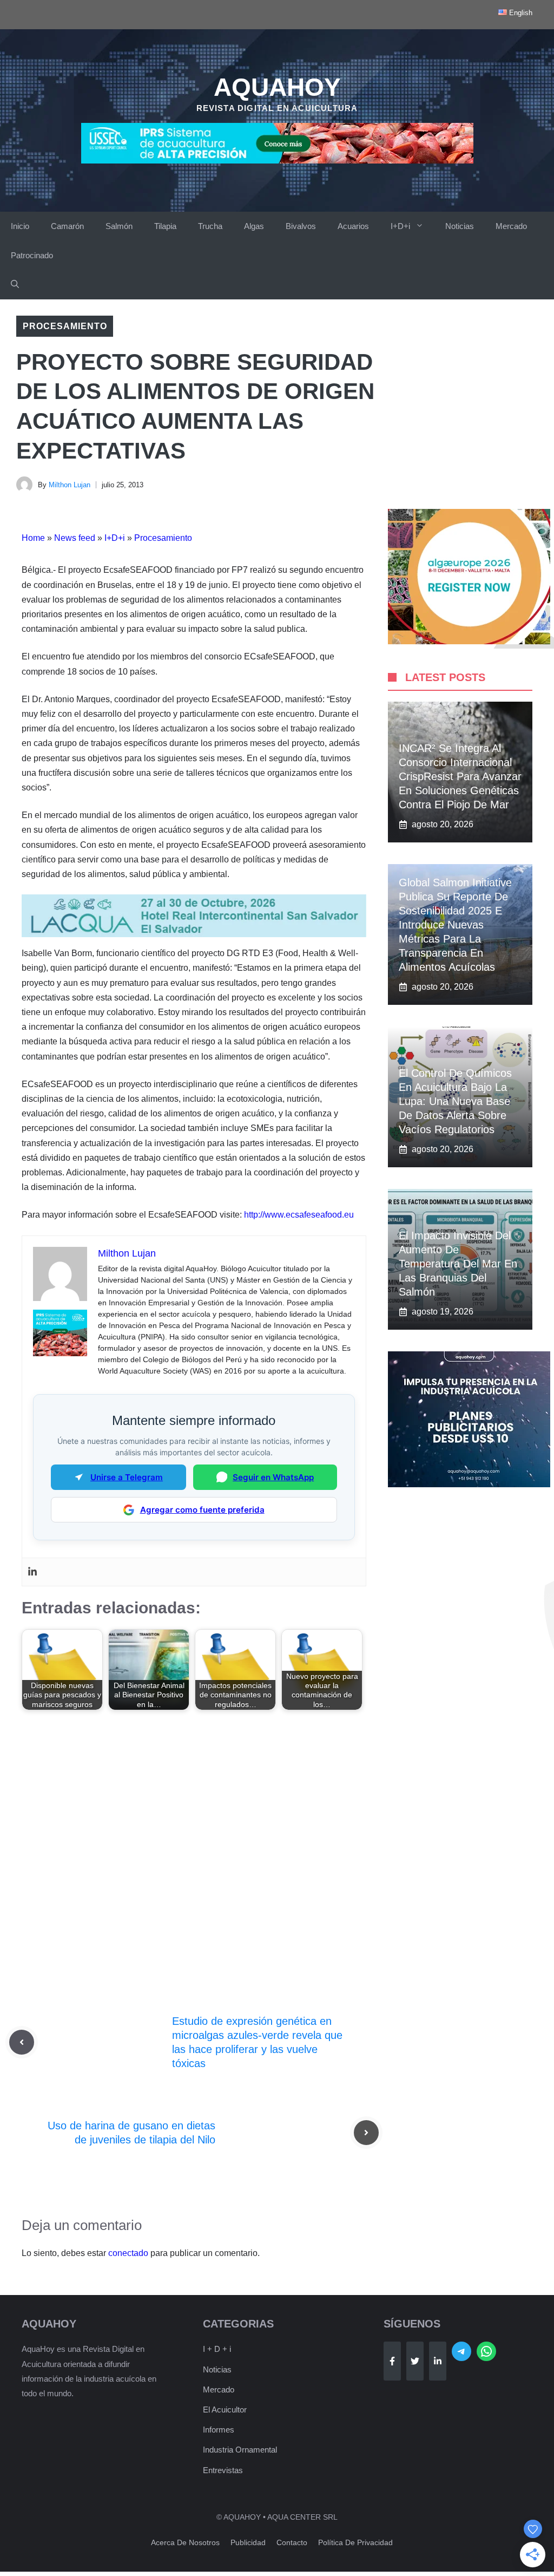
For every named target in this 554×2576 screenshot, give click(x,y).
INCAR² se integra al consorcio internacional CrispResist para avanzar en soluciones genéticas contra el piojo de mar (460, 776)
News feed (75, 538)
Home (33, 538)
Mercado (511, 226)
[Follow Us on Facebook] (392, 2361)
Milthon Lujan (70, 485)
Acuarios (353, 226)
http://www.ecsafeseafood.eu (299, 1215)
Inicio (20, 226)
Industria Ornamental (240, 2450)
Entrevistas (223, 2470)
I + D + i (217, 2349)
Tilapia (165, 226)
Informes (219, 2430)
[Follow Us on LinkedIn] (438, 2361)
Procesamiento (65, 326)
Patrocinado (32, 255)
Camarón (67, 226)
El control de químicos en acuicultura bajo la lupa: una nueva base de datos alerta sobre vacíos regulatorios (455, 1101)
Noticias (460, 226)
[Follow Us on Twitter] (415, 2361)
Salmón (119, 226)
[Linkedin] (32, 1572)
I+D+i (400, 226)
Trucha (210, 226)
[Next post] (366, 2133)
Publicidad (248, 2542)
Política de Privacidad (355, 2542)
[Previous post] (22, 2042)
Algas (254, 226)
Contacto (292, 2542)
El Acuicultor (225, 2410)
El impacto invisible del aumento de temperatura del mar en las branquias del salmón (458, 1264)
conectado (128, 2253)
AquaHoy (277, 87)
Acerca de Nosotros (185, 2542)
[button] (15, 285)
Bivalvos (301, 226)
